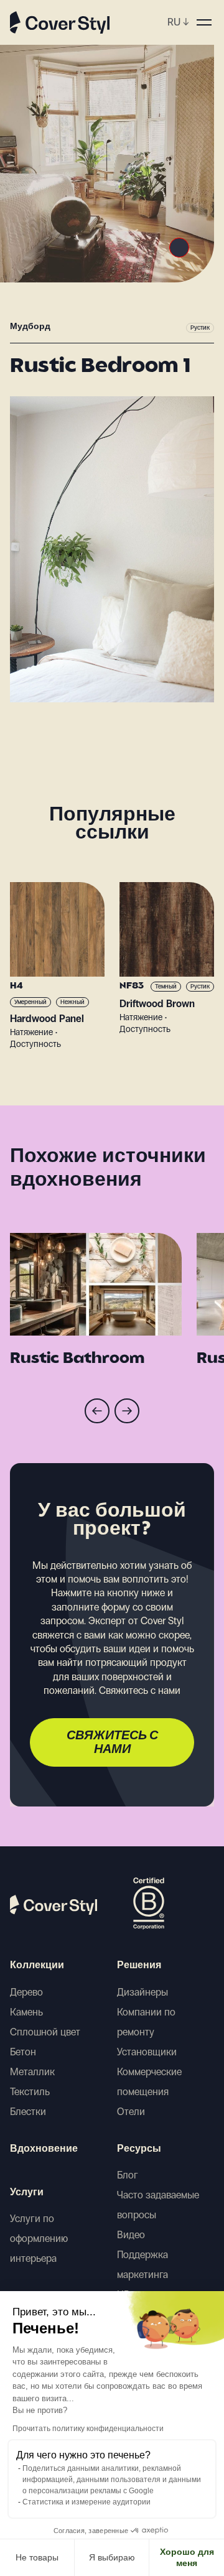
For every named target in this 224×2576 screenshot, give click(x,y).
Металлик (32, 2072)
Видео (131, 2235)
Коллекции (37, 1966)
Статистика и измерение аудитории (86, 2502)
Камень (26, 2012)
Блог (128, 2175)
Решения (139, 1966)
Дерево (26, 1992)
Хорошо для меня (187, 2557)
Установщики (147, 2052)
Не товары (37, 2557)
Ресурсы (139, 2149)
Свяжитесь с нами (112, 1743)
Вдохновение (44, 2149)
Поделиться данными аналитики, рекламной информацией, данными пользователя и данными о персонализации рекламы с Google (112, 2480)
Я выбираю (112, 2557)
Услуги (27, 2193)
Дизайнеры (142, 1992)
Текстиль (30, 2092)
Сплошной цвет (45, 2032)
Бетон (23, 2052)
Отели (131, 2112)
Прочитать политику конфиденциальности (88, 2429)
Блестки (28, 2112)
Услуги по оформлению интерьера (39, 2239)
